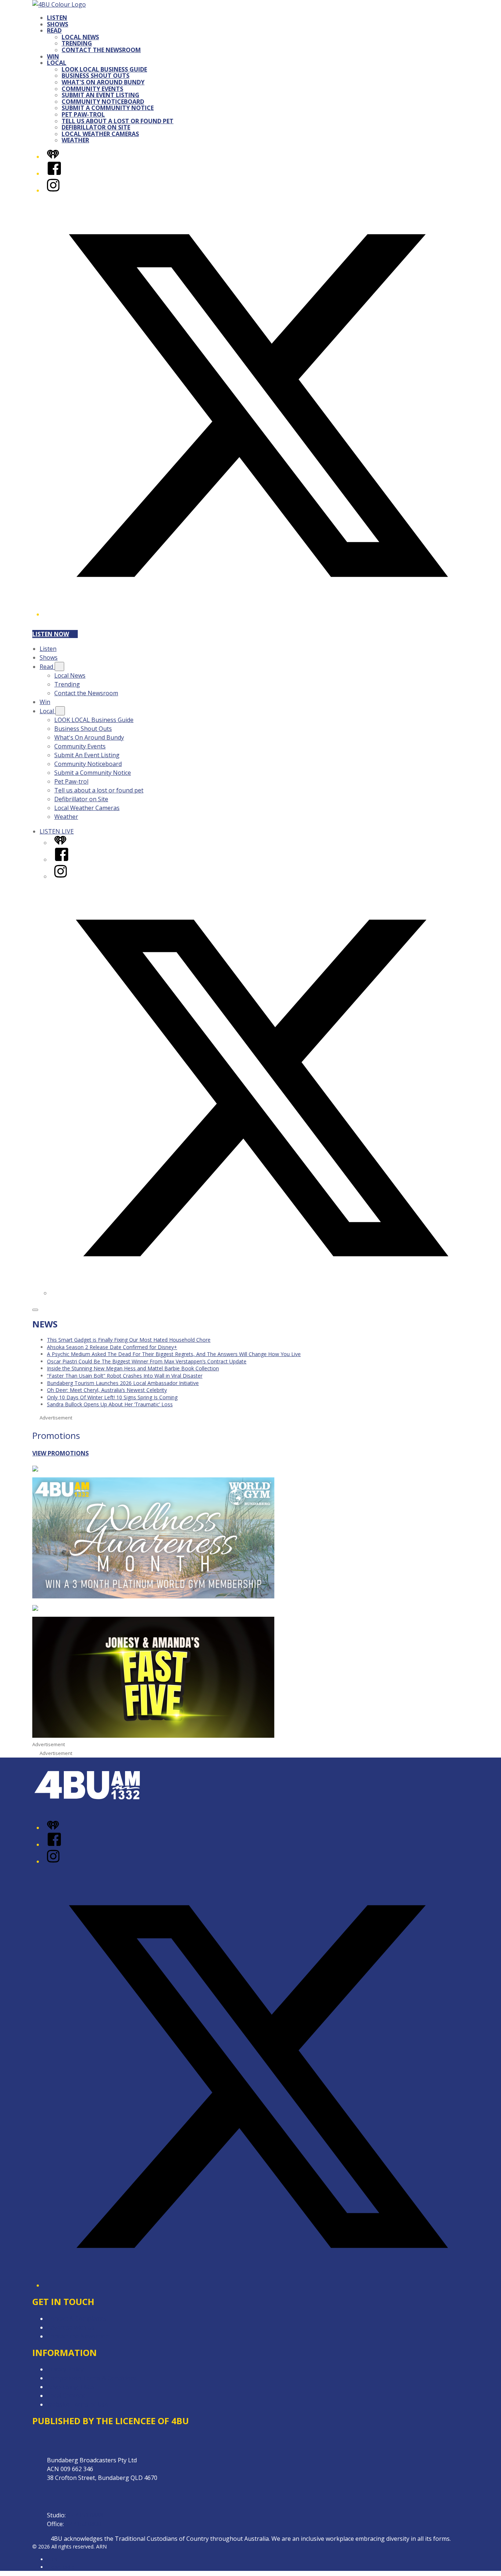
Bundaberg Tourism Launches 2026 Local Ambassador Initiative (123, 1383)
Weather (75, 140)
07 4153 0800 (83, 2524)
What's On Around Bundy (103, 82)
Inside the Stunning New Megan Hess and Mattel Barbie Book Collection (133, 1368)
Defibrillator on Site (96, 127)
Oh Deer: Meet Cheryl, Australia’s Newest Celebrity (107, 1390)
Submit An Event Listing (100, 95)
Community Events (92, 89)
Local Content (66, 2396)
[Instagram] (53, 190)
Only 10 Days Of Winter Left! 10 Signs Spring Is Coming (112, 1397)
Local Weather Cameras (100, 134)
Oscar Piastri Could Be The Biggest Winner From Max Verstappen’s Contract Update (147, 1361)
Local (57, 63)
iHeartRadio (61, 2567)
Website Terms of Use (78, 2404)
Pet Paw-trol (83, 114)
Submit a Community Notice (108, 108)
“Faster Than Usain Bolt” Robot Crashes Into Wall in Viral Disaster (125, 1376)
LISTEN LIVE (57, 831)
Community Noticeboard (103, 102)
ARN (52, 2559)
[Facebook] (54, 173)
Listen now (51, 634)
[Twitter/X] (258, 614)
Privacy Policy (65, 2369)
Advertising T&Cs (71, 2387)
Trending (77, 43)
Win (53, 56)
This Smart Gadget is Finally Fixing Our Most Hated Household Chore (129, 1340)
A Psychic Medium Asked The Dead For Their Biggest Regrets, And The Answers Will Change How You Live (174, 1354)
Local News (80, 37)
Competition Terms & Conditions (92, 2378)
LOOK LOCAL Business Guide (104, 69)
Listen (57, 18)
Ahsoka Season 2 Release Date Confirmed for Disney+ (112, 1347)
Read (54, 30)
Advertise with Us (71, 2327)
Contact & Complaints (77, 2319)
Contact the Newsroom (101, 50)
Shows (58, 24)
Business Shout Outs (96, 76)
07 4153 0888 (85, 2515)
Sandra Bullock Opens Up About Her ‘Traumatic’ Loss (110, 1404)
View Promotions (61, 1453)
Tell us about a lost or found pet (118, 121)
